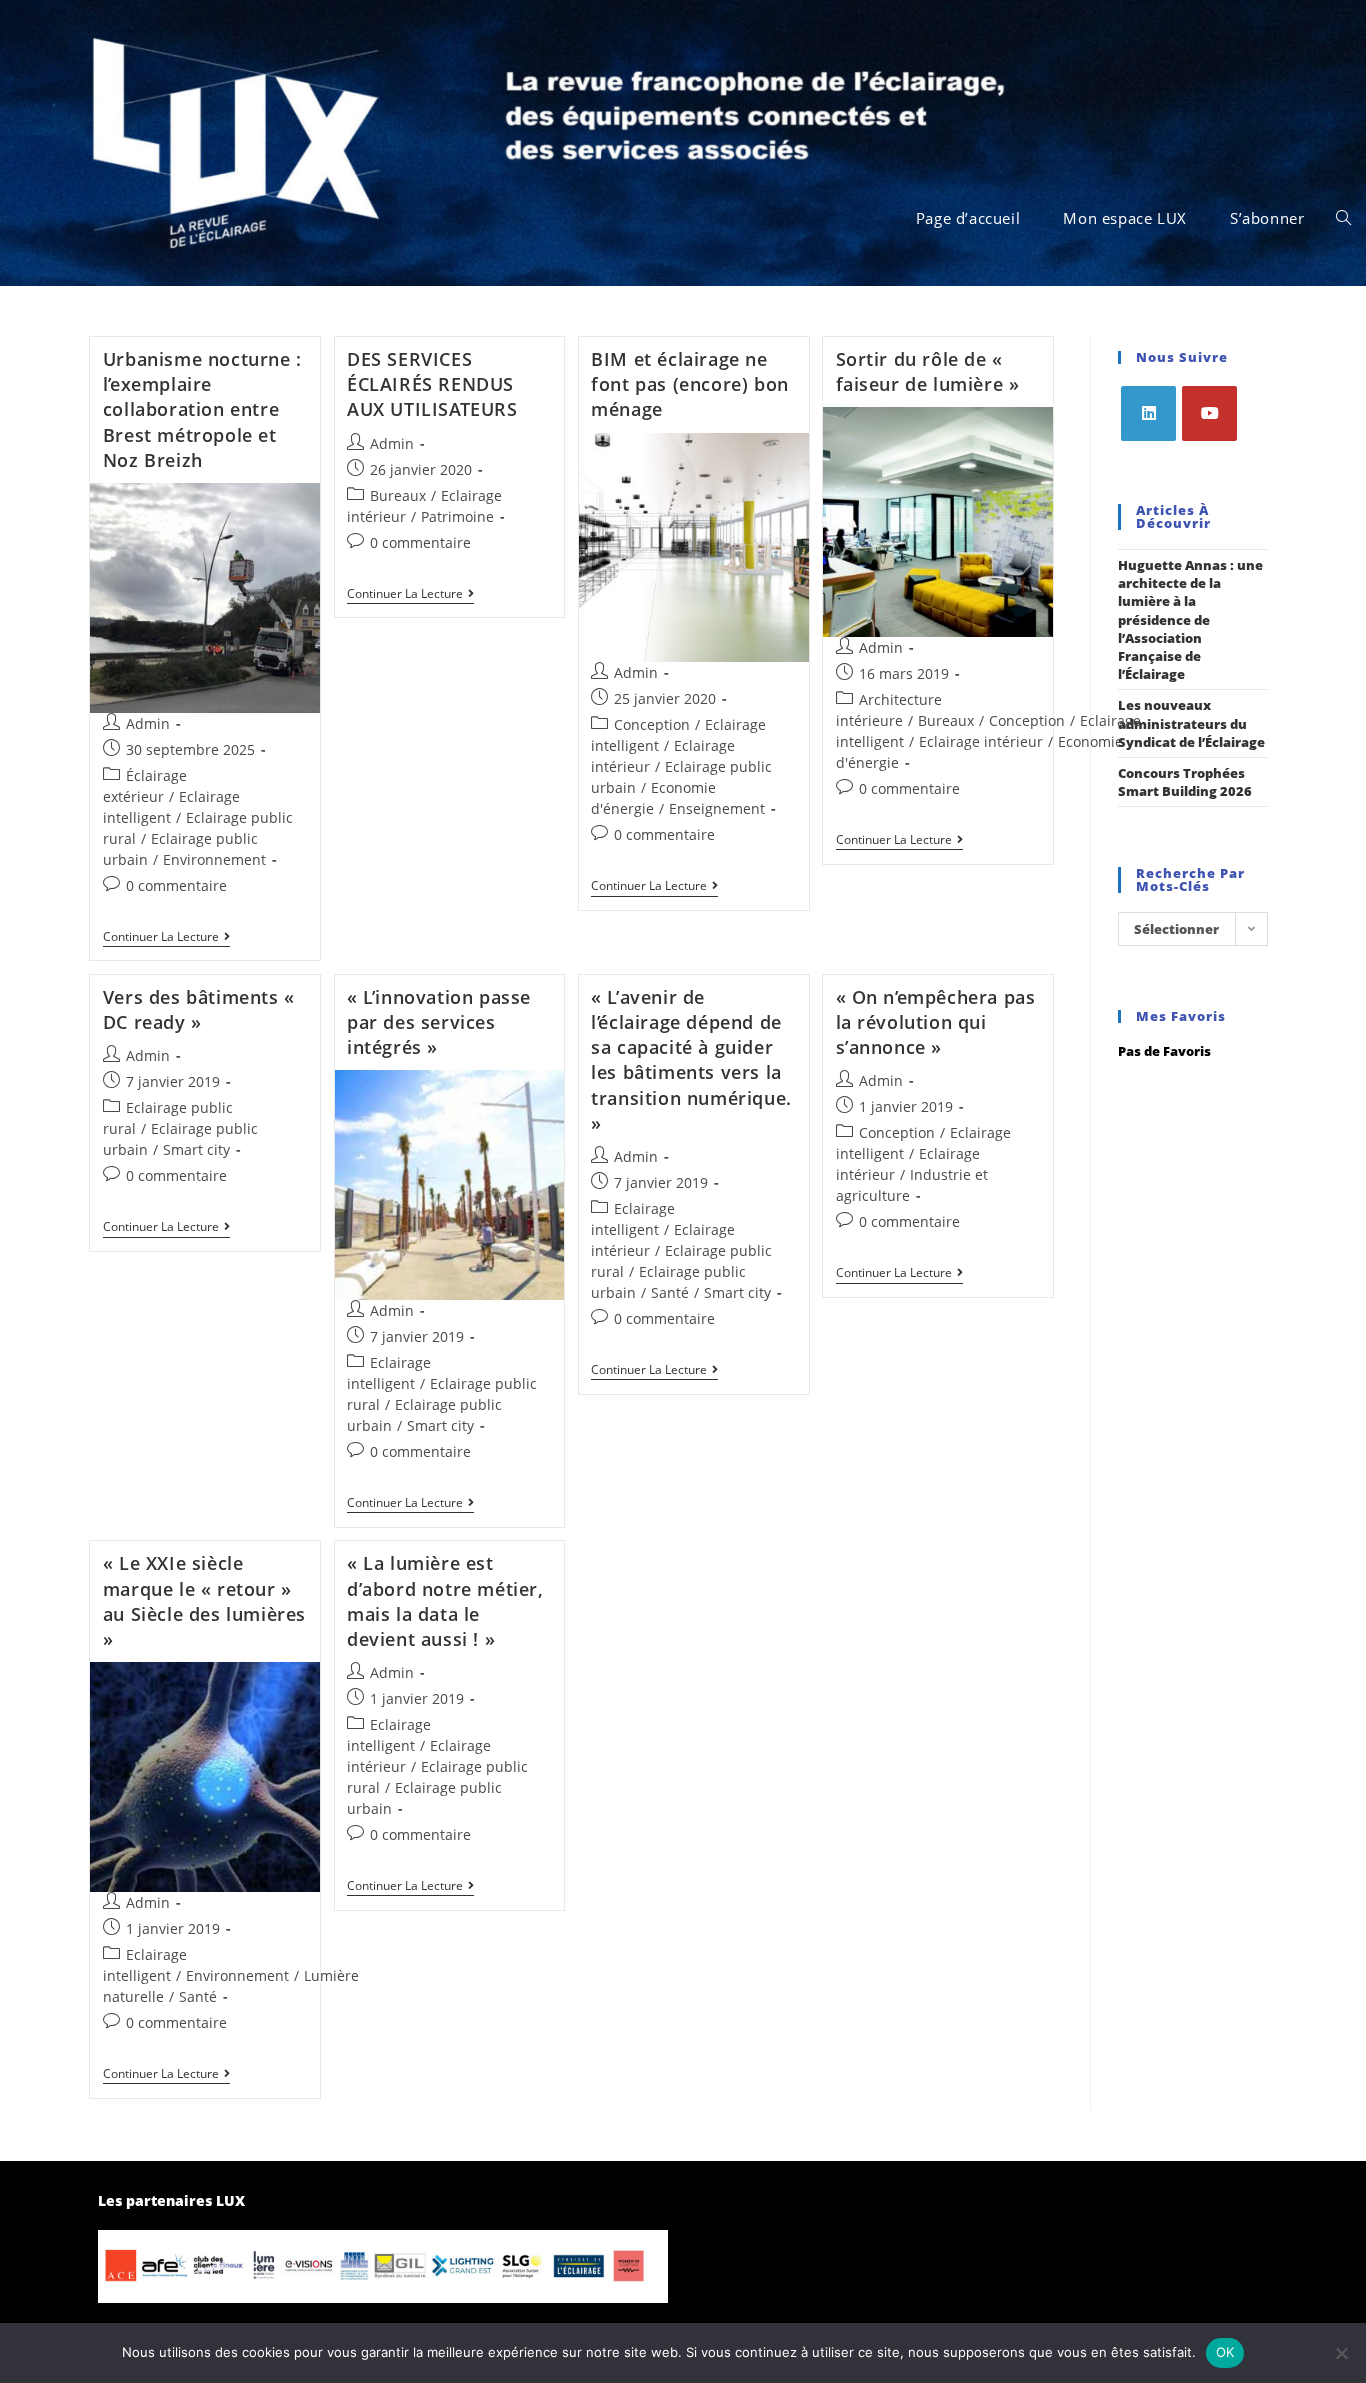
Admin (148, 723)
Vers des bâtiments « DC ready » (199, 1009)
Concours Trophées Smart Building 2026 (1185, 782)
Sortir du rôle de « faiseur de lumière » (928, 371)
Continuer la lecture (166, 937)
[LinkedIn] (1148, 413)
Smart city (196, 1149)
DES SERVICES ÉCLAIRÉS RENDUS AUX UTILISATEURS (432, 384)
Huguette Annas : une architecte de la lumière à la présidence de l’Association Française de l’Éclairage (1190, 619)
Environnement (214, 859)
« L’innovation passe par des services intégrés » (439, 1022)
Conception (652, 724)
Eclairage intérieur (981, 741)
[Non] (1341, 2353)
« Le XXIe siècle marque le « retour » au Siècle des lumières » (204, 1601)
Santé (670, 1292)
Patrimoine (457, 516)
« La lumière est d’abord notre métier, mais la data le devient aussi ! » (445, 1601)
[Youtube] (1209, 413)
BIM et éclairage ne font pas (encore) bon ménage (690, 384)
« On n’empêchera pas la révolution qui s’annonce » (936, 1022)
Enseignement (717, 808)
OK (1225, 2352)
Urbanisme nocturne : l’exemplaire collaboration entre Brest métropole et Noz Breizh (202, 409)
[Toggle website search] (1343, 218)
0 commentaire (176, 885)
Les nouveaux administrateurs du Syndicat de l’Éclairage (1191, 723)
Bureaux (398, 495)
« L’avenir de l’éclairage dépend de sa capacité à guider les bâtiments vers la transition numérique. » (691, 1060)
